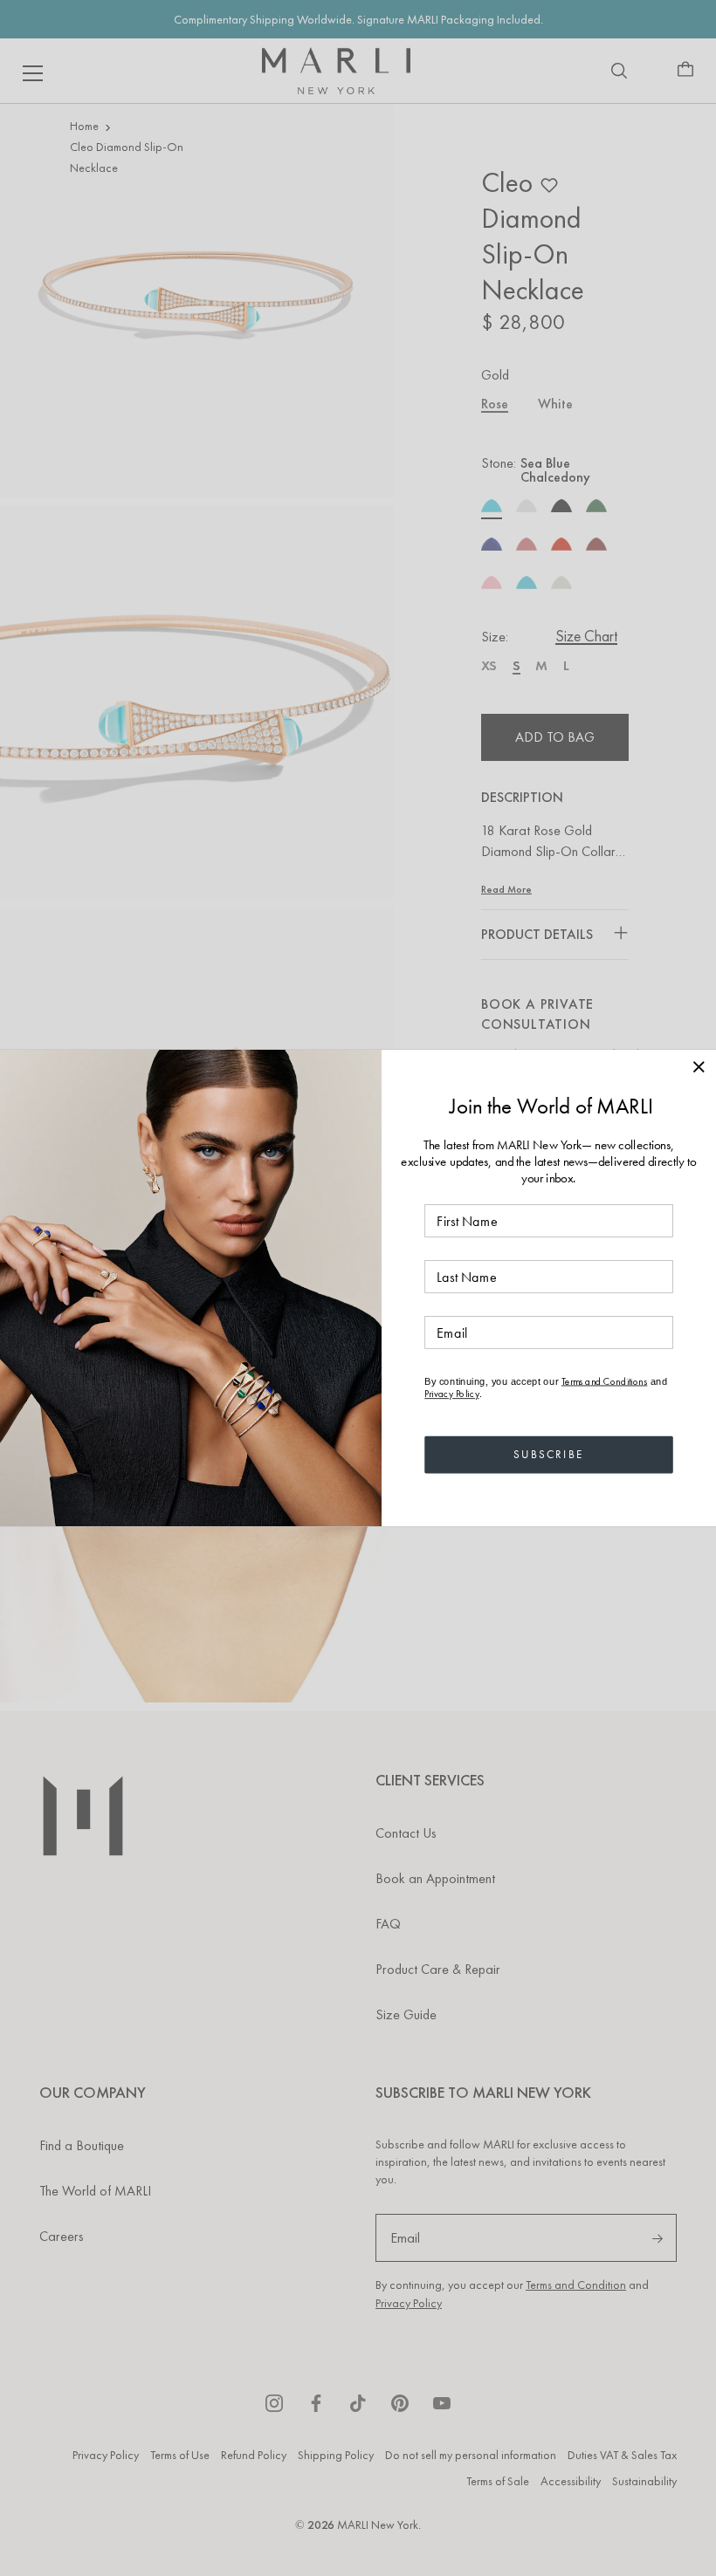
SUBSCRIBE (549, 1454)
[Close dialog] (699, 1066)
